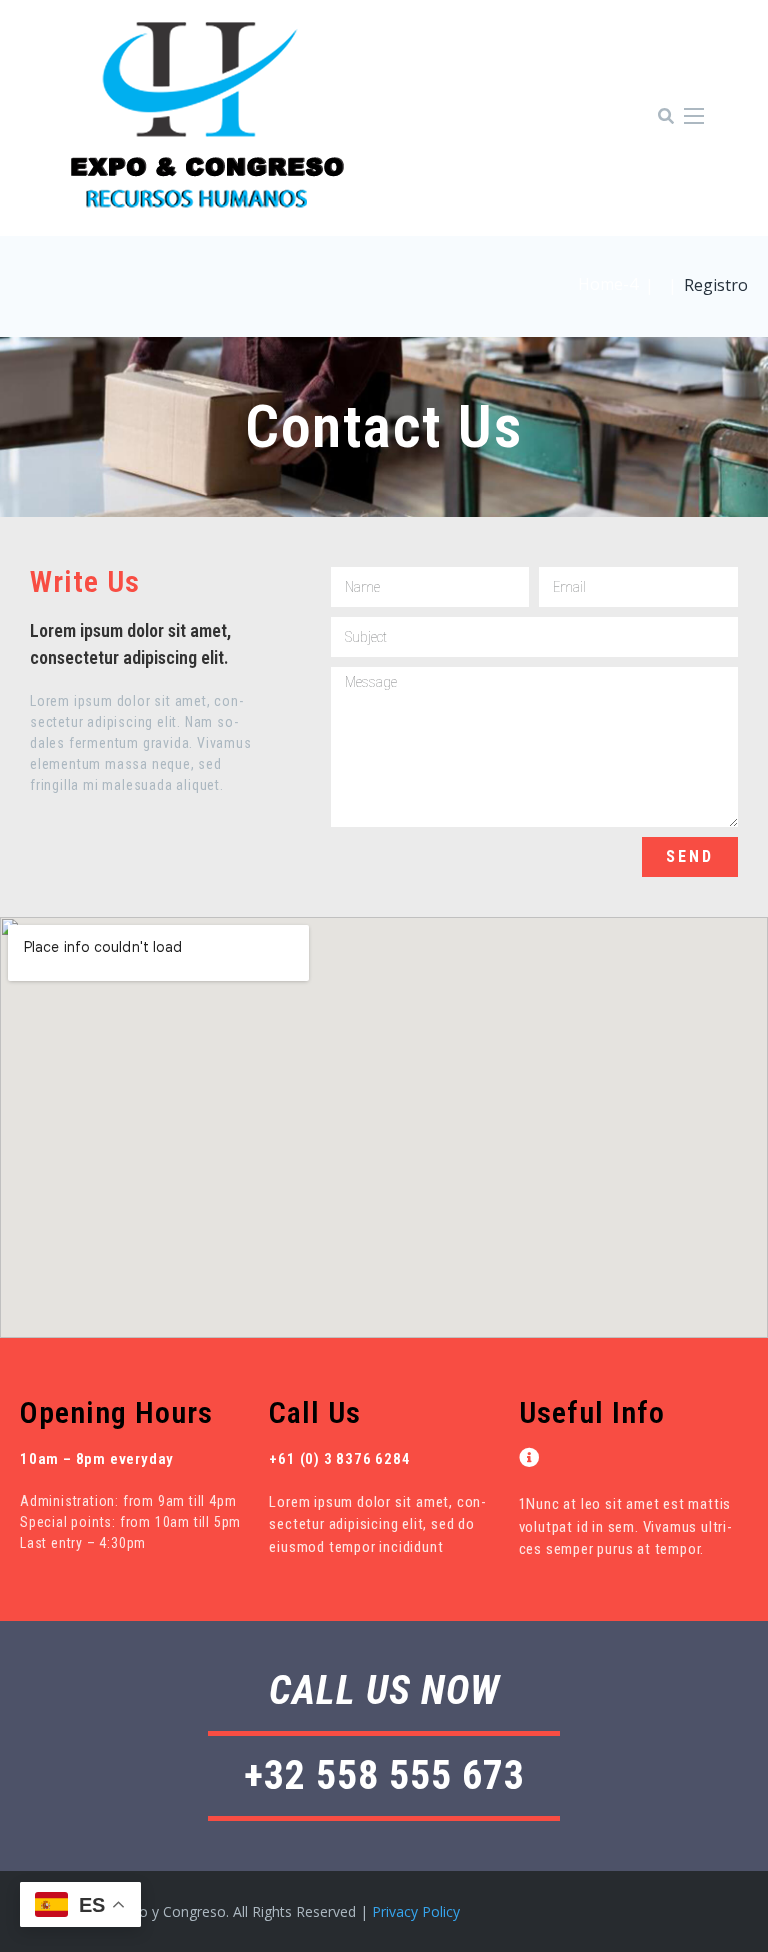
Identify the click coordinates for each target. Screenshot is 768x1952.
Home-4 (608, 284)
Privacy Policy (416, 1911)
